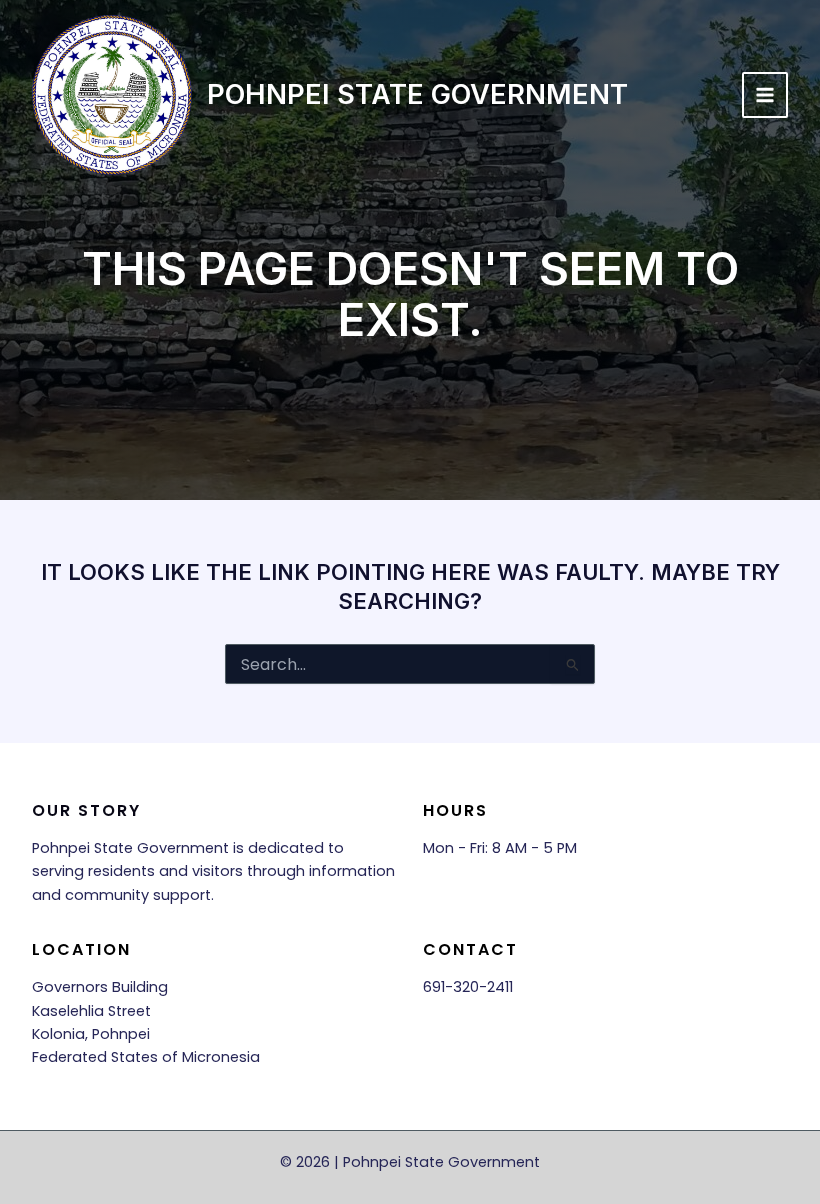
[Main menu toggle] (765, 95)
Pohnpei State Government (417, 94)
